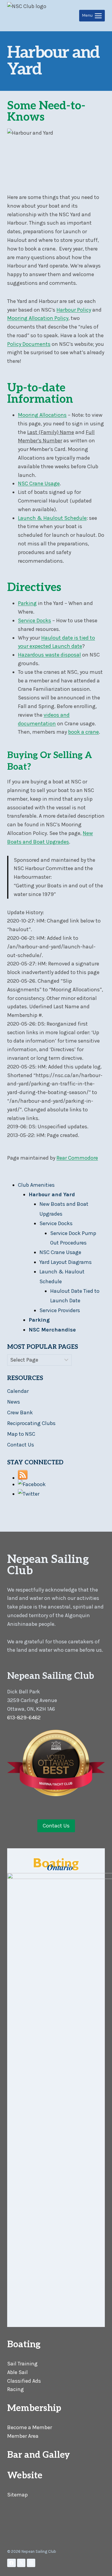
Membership (34, 2408)
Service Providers (60, 1310)
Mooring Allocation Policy (38, 318)
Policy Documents (29, 344)
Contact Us (21, 1445)
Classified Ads (24, 2381)
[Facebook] (11, 2563)
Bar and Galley (39, 2455)
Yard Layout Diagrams (66, 1262)
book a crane (83, 732)
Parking (27, 603)
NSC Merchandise (52, 1330)
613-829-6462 (24, 1718)
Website (25, 2476)
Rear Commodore (77, 1158)
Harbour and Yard (52, 1194)
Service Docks (34, 620)
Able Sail (17, 2372)
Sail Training (22, 2364)
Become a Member (30, 2427)
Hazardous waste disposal (49, 655)
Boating (24, 2345)
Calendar (18, 1391)
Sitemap (17, 2495)
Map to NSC (21, 1434)
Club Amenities (36, 1185)
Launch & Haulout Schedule (52, 518)
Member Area (23, 2436)
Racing (16, 2389)
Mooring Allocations (42, 415)
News (14, 1402)
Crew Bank (20, 1413)
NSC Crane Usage (39, 483)
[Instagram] (31, 2563)
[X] (21, 2563)
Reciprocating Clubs (31, 1423)
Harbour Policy (74, 310)
